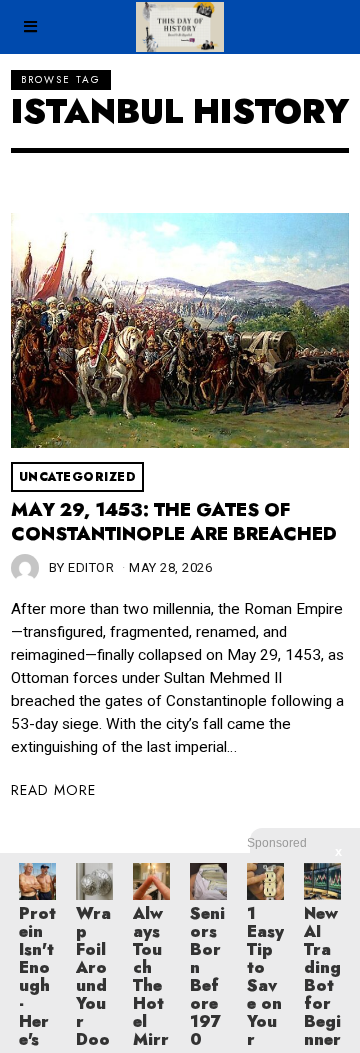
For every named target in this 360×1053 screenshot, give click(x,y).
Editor (91, 567)
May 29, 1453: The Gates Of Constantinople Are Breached (174, 522)
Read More (53, 790)
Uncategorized (78, 477)
